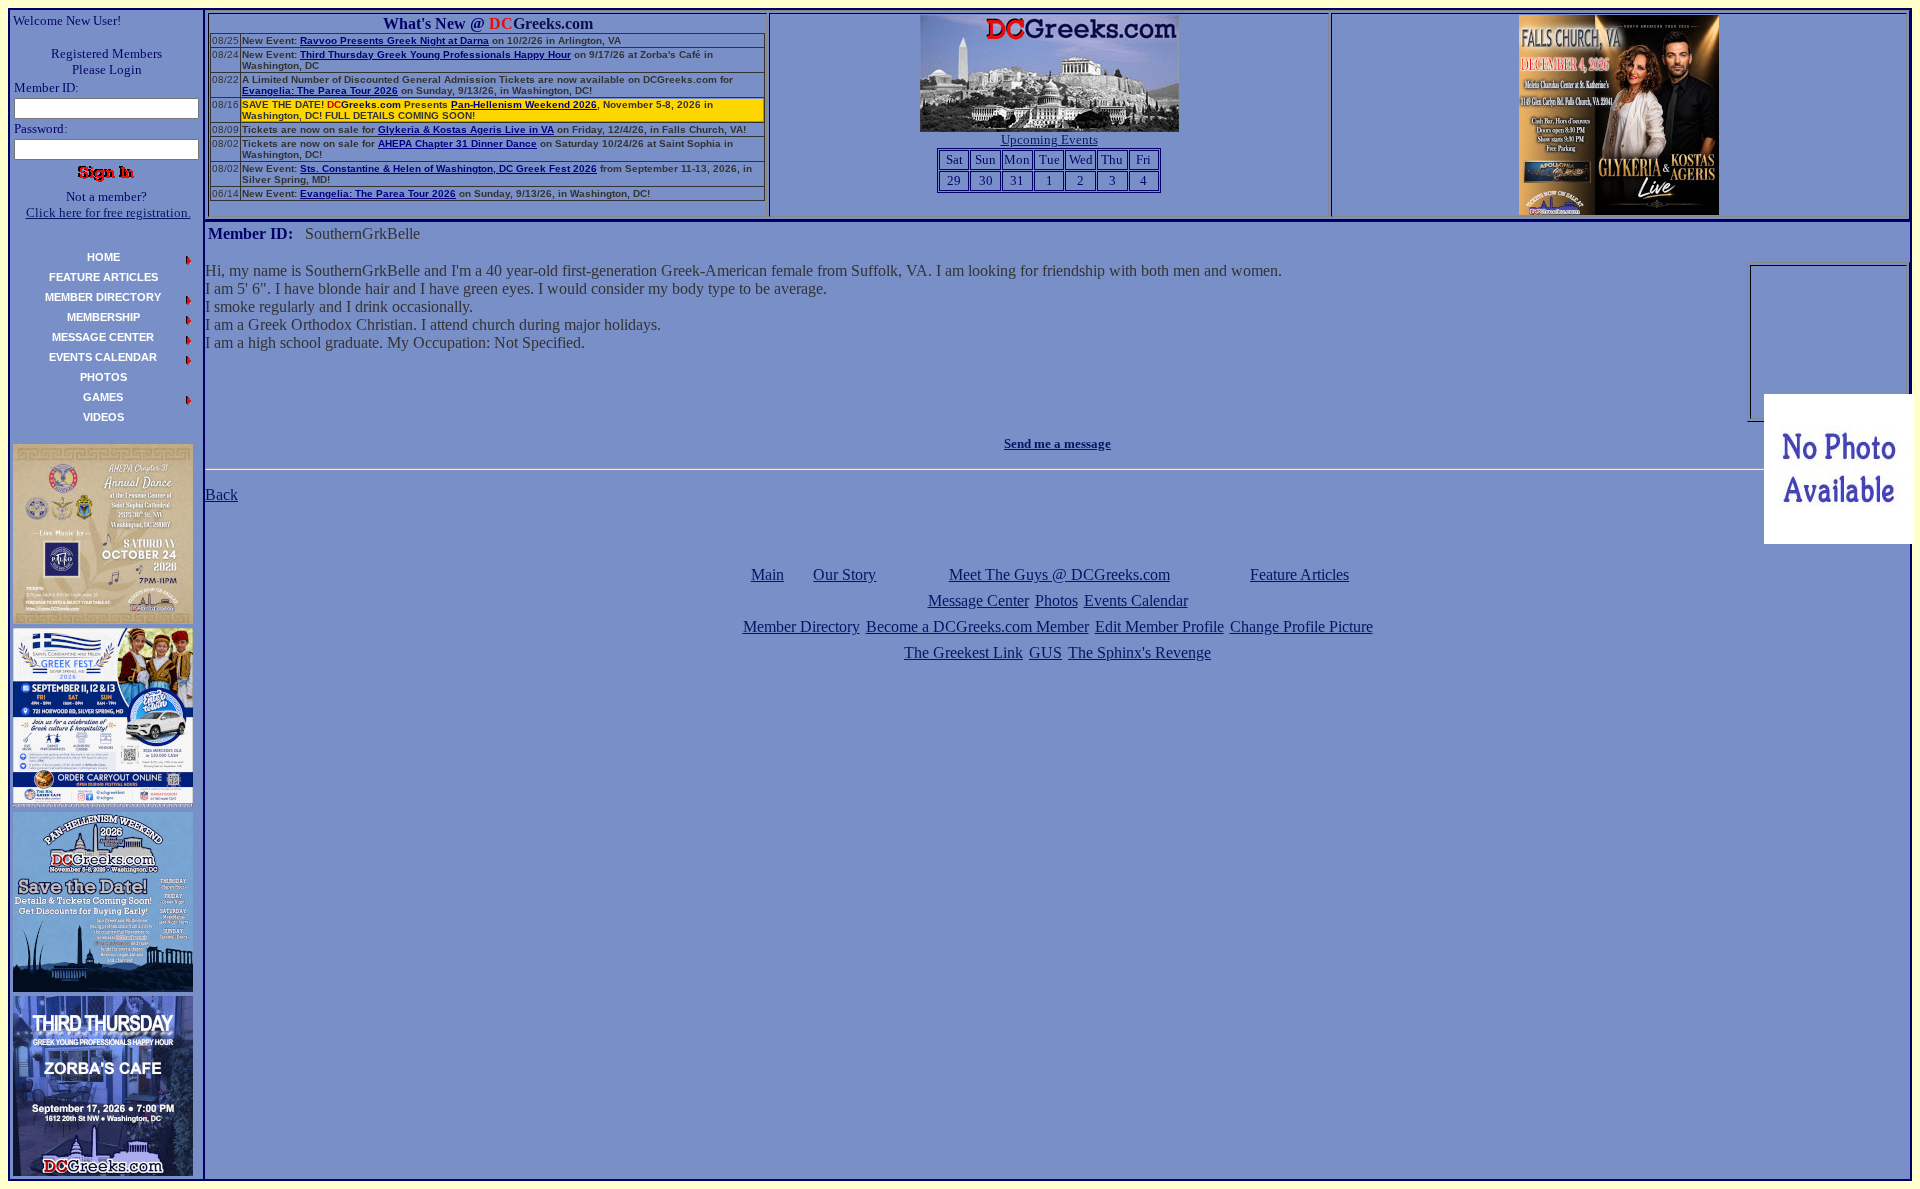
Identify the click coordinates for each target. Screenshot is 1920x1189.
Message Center (978, 600)
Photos (1056, 600)
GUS (1045, 652)
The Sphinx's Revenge (1139, 652)
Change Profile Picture (1301, 626)
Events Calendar (1136, 600)
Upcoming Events (1049, 139)
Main (767, 574)
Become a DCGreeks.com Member (977, 626)
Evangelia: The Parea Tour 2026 (320, 90)
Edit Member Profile (1159, 626)
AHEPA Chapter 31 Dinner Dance (457, 143)
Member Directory (801, 626)
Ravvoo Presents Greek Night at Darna (394, 40)
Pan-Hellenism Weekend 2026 (524, 104)
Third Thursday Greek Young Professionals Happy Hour (435, 54)
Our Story (844, 574)
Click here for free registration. (108, 212)
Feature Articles (1299, 574)
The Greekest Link (963, 652)
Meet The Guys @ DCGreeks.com (1059, 574)
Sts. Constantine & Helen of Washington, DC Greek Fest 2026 (448, 168)
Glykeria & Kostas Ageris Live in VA (466, 129)
